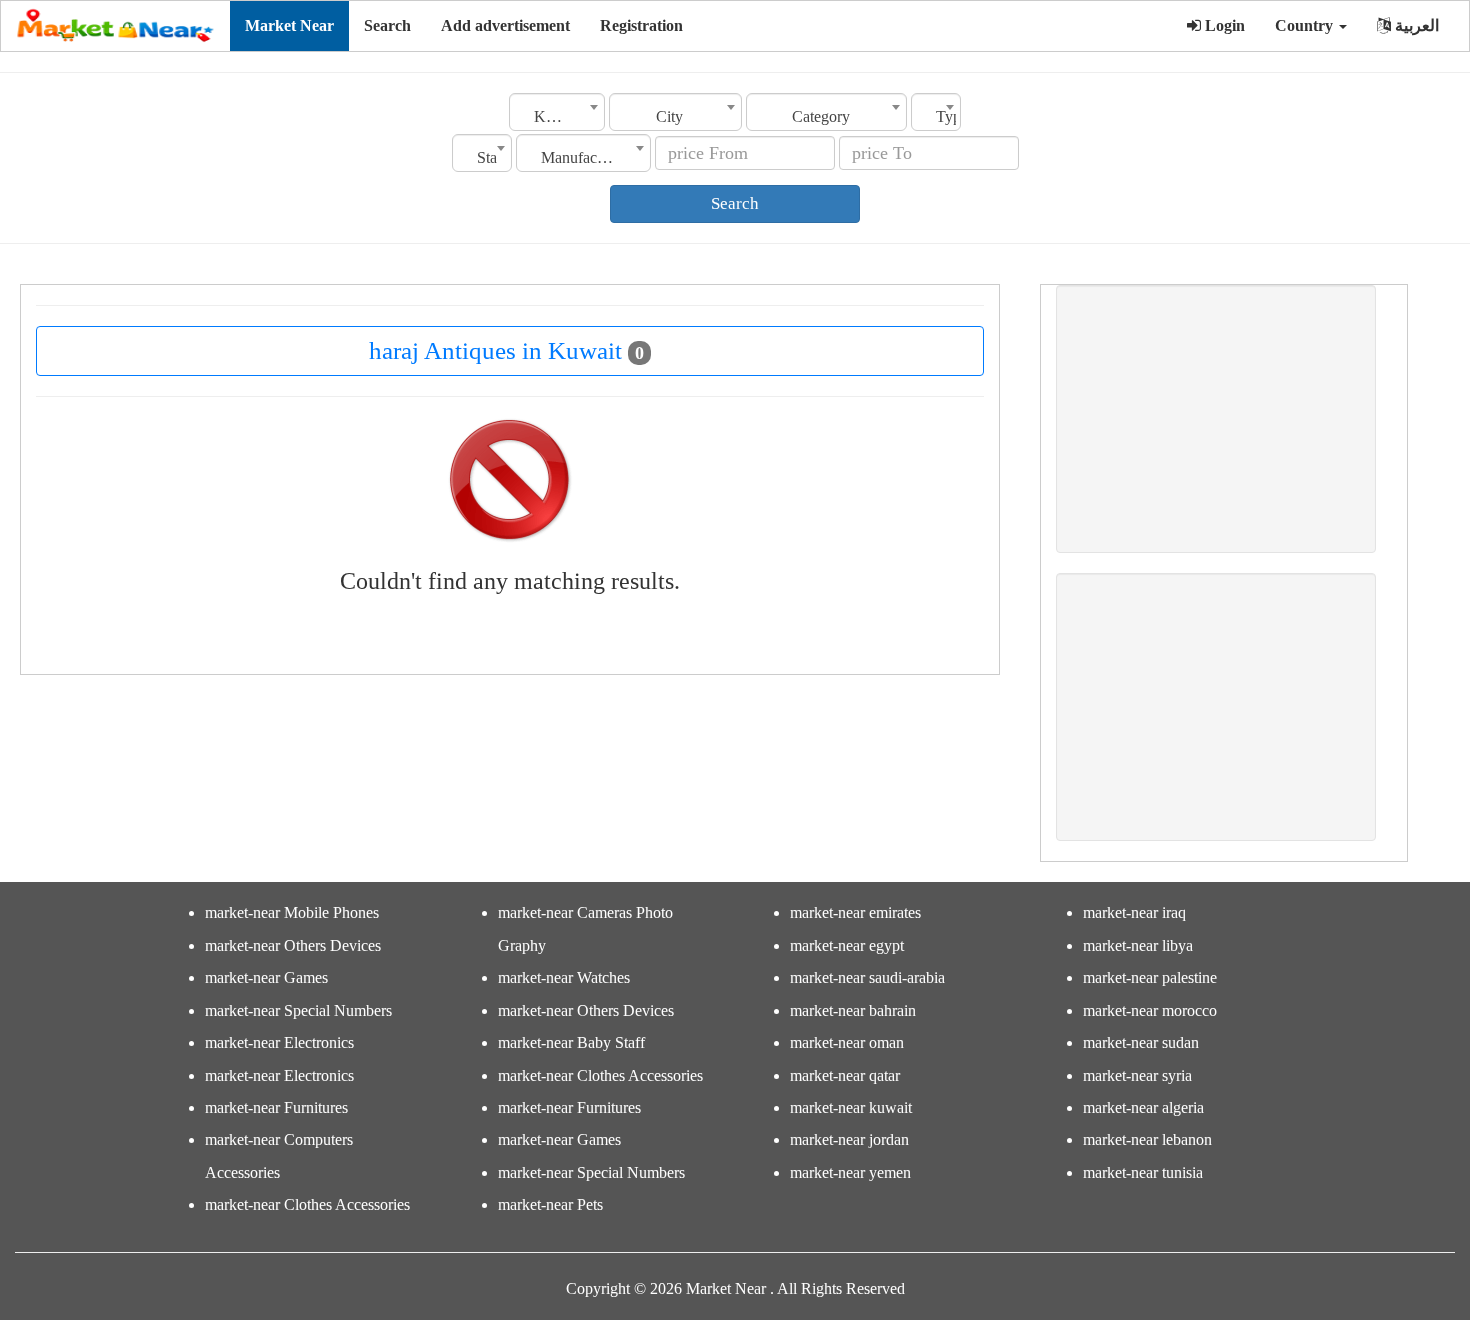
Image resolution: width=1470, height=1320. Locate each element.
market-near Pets (550, 1204)
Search (387, 25)
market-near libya (1138, 945)
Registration (641, 25)
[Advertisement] (1216, 419)
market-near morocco (1150, 1010)
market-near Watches (564, 977)
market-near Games (266, 977)
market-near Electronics (279, 1042)
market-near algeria (1143, 1107)
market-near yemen (850, 1172)
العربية (1415, 25)
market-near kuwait (851, 1107)
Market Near (289, 25)
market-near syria (1137, 1075)
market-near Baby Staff (571, 1042)
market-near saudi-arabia (867, 977)
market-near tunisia (1143, 1172)
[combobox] (557, 112)
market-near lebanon (1147, 1139)
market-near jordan (849, 1139)
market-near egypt (847, 945)
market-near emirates (855, 912)
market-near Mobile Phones (292, 912)
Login (1223, 25)
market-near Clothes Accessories (307, 1204)
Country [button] (1306, 25)
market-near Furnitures (276, 1107)
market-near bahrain (853, 1010)
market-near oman (847, 1042)
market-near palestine (1150, 977)
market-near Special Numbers (298, 1010)
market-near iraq (1134, 912)
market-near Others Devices (293, 945)
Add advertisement (505, 25)
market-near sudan (1141, 1042)
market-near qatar (845, 1075)
